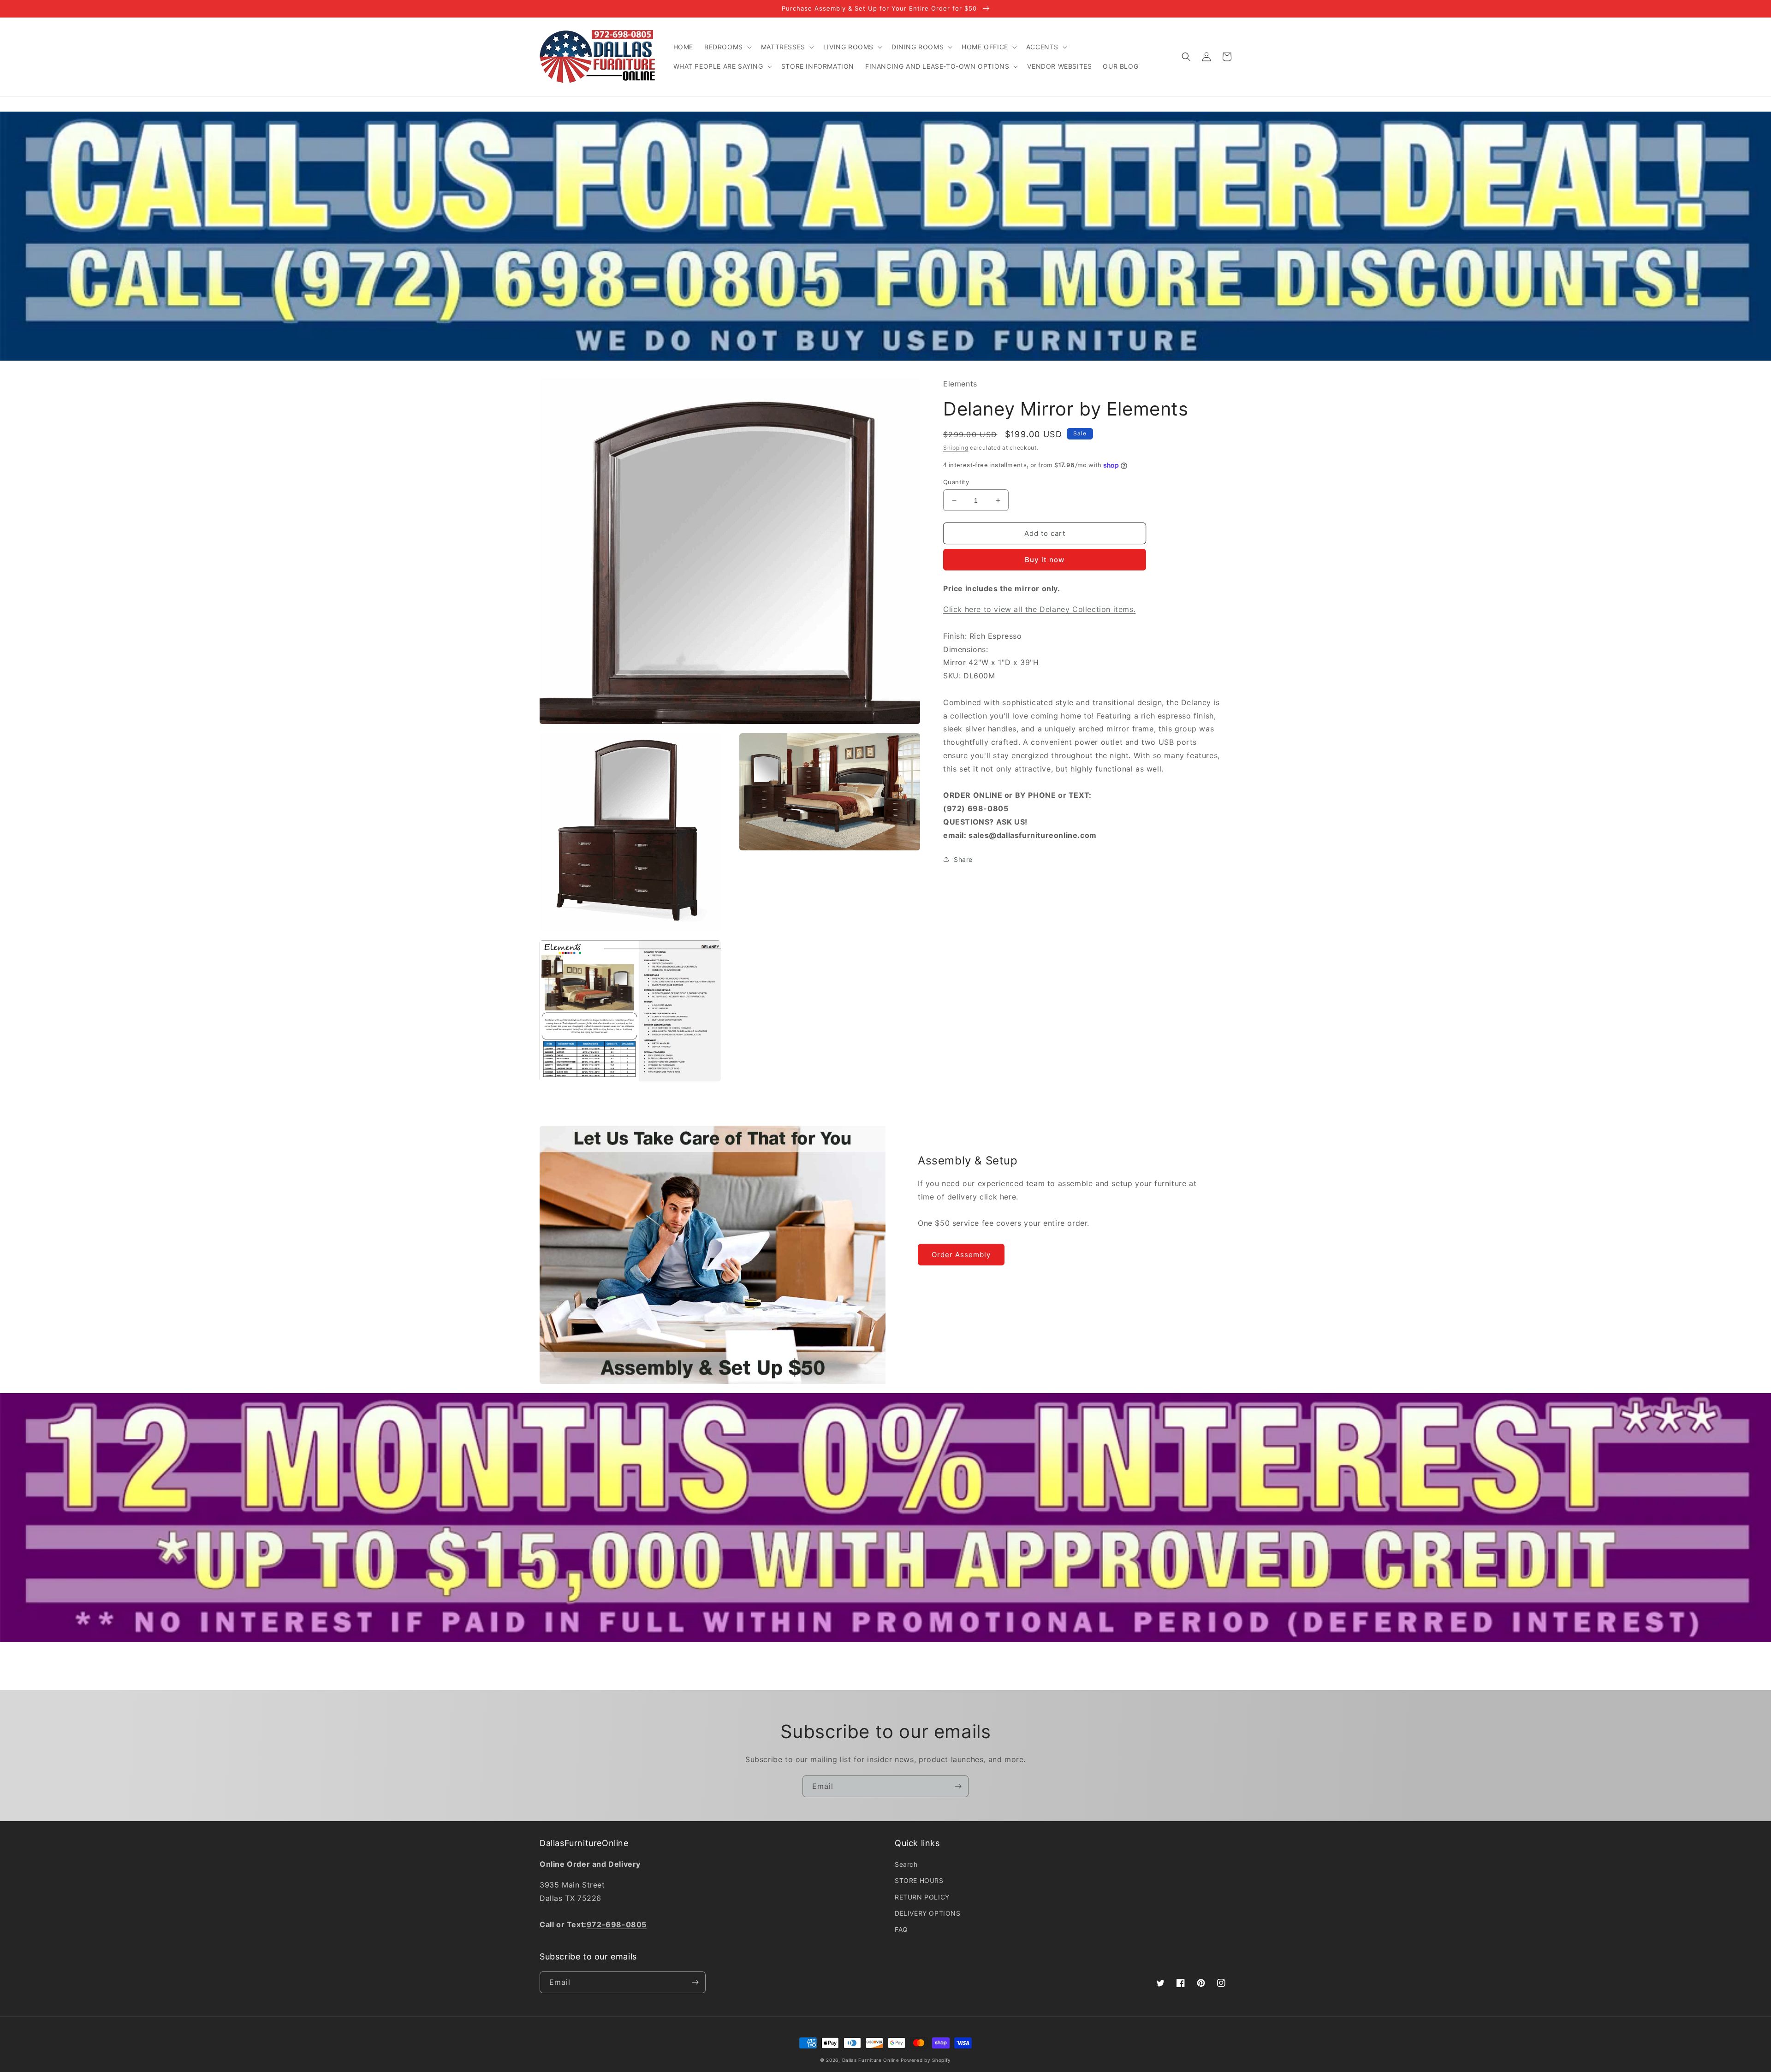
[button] (727, 47)
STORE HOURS (919, 1880)
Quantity (956, 482)
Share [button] (963, 859)
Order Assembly (961, 1255)
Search (906, 1864)
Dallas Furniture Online (871, 2060)
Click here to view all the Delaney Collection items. (1039, 610)
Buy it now (1045, 560)
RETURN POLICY (922, 1897)
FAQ (901, 1929)
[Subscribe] (958, 1786)
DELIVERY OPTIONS (928, 1913)
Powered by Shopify (926, 2060)
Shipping (956, 448)
